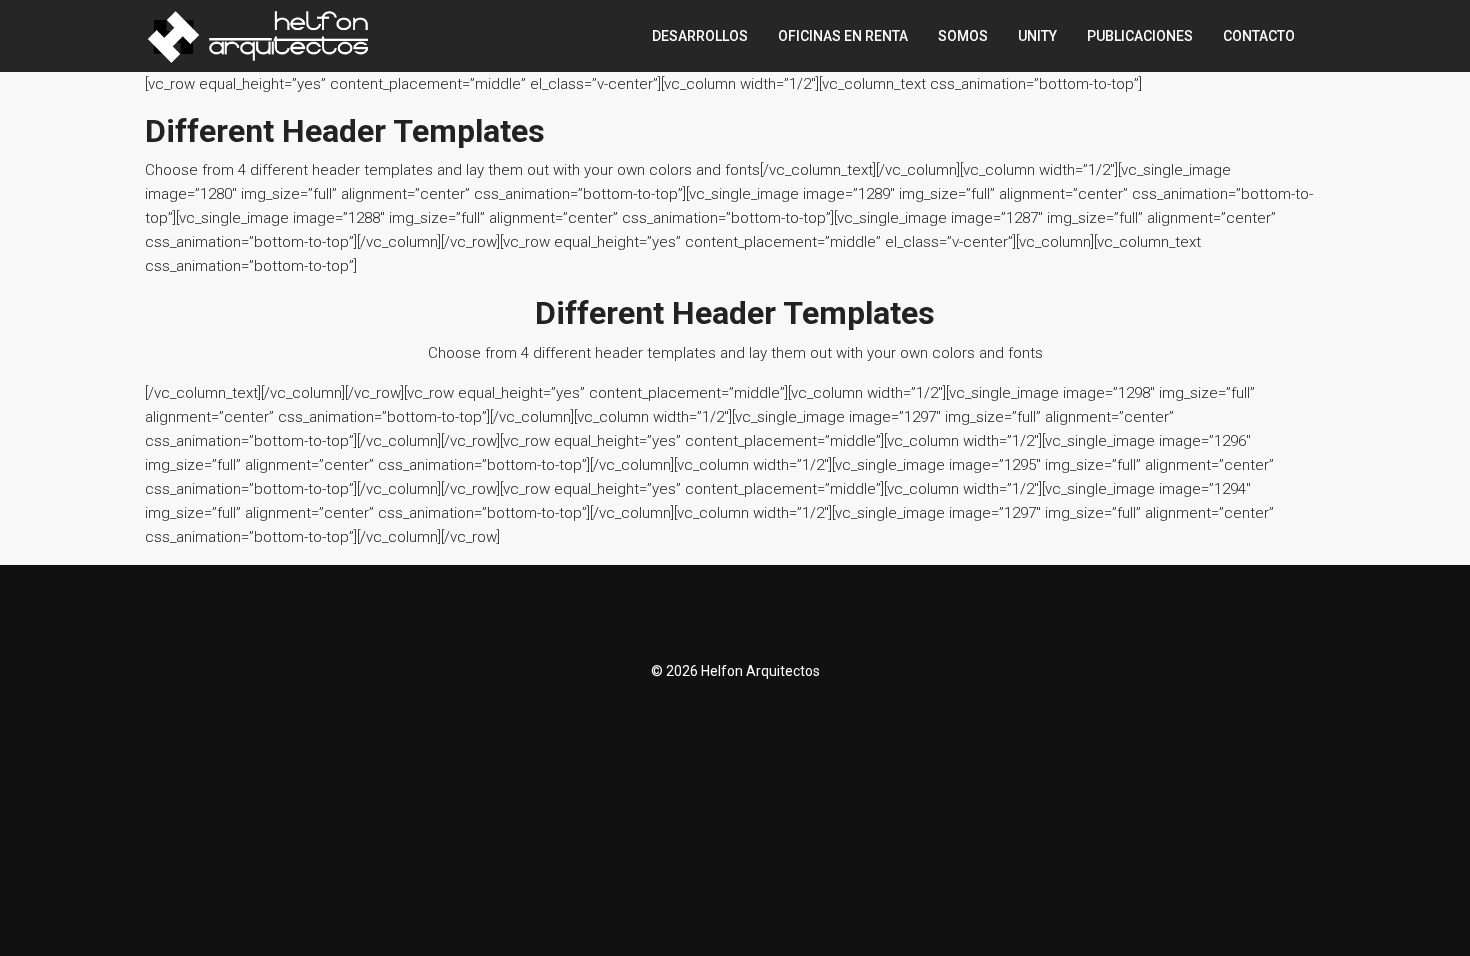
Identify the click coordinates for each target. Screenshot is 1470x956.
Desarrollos (700, 36)
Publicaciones (1140, 36)
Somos (963, 36)
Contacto (1259, 36)
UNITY (1037, 36)
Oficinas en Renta (843, 36)
